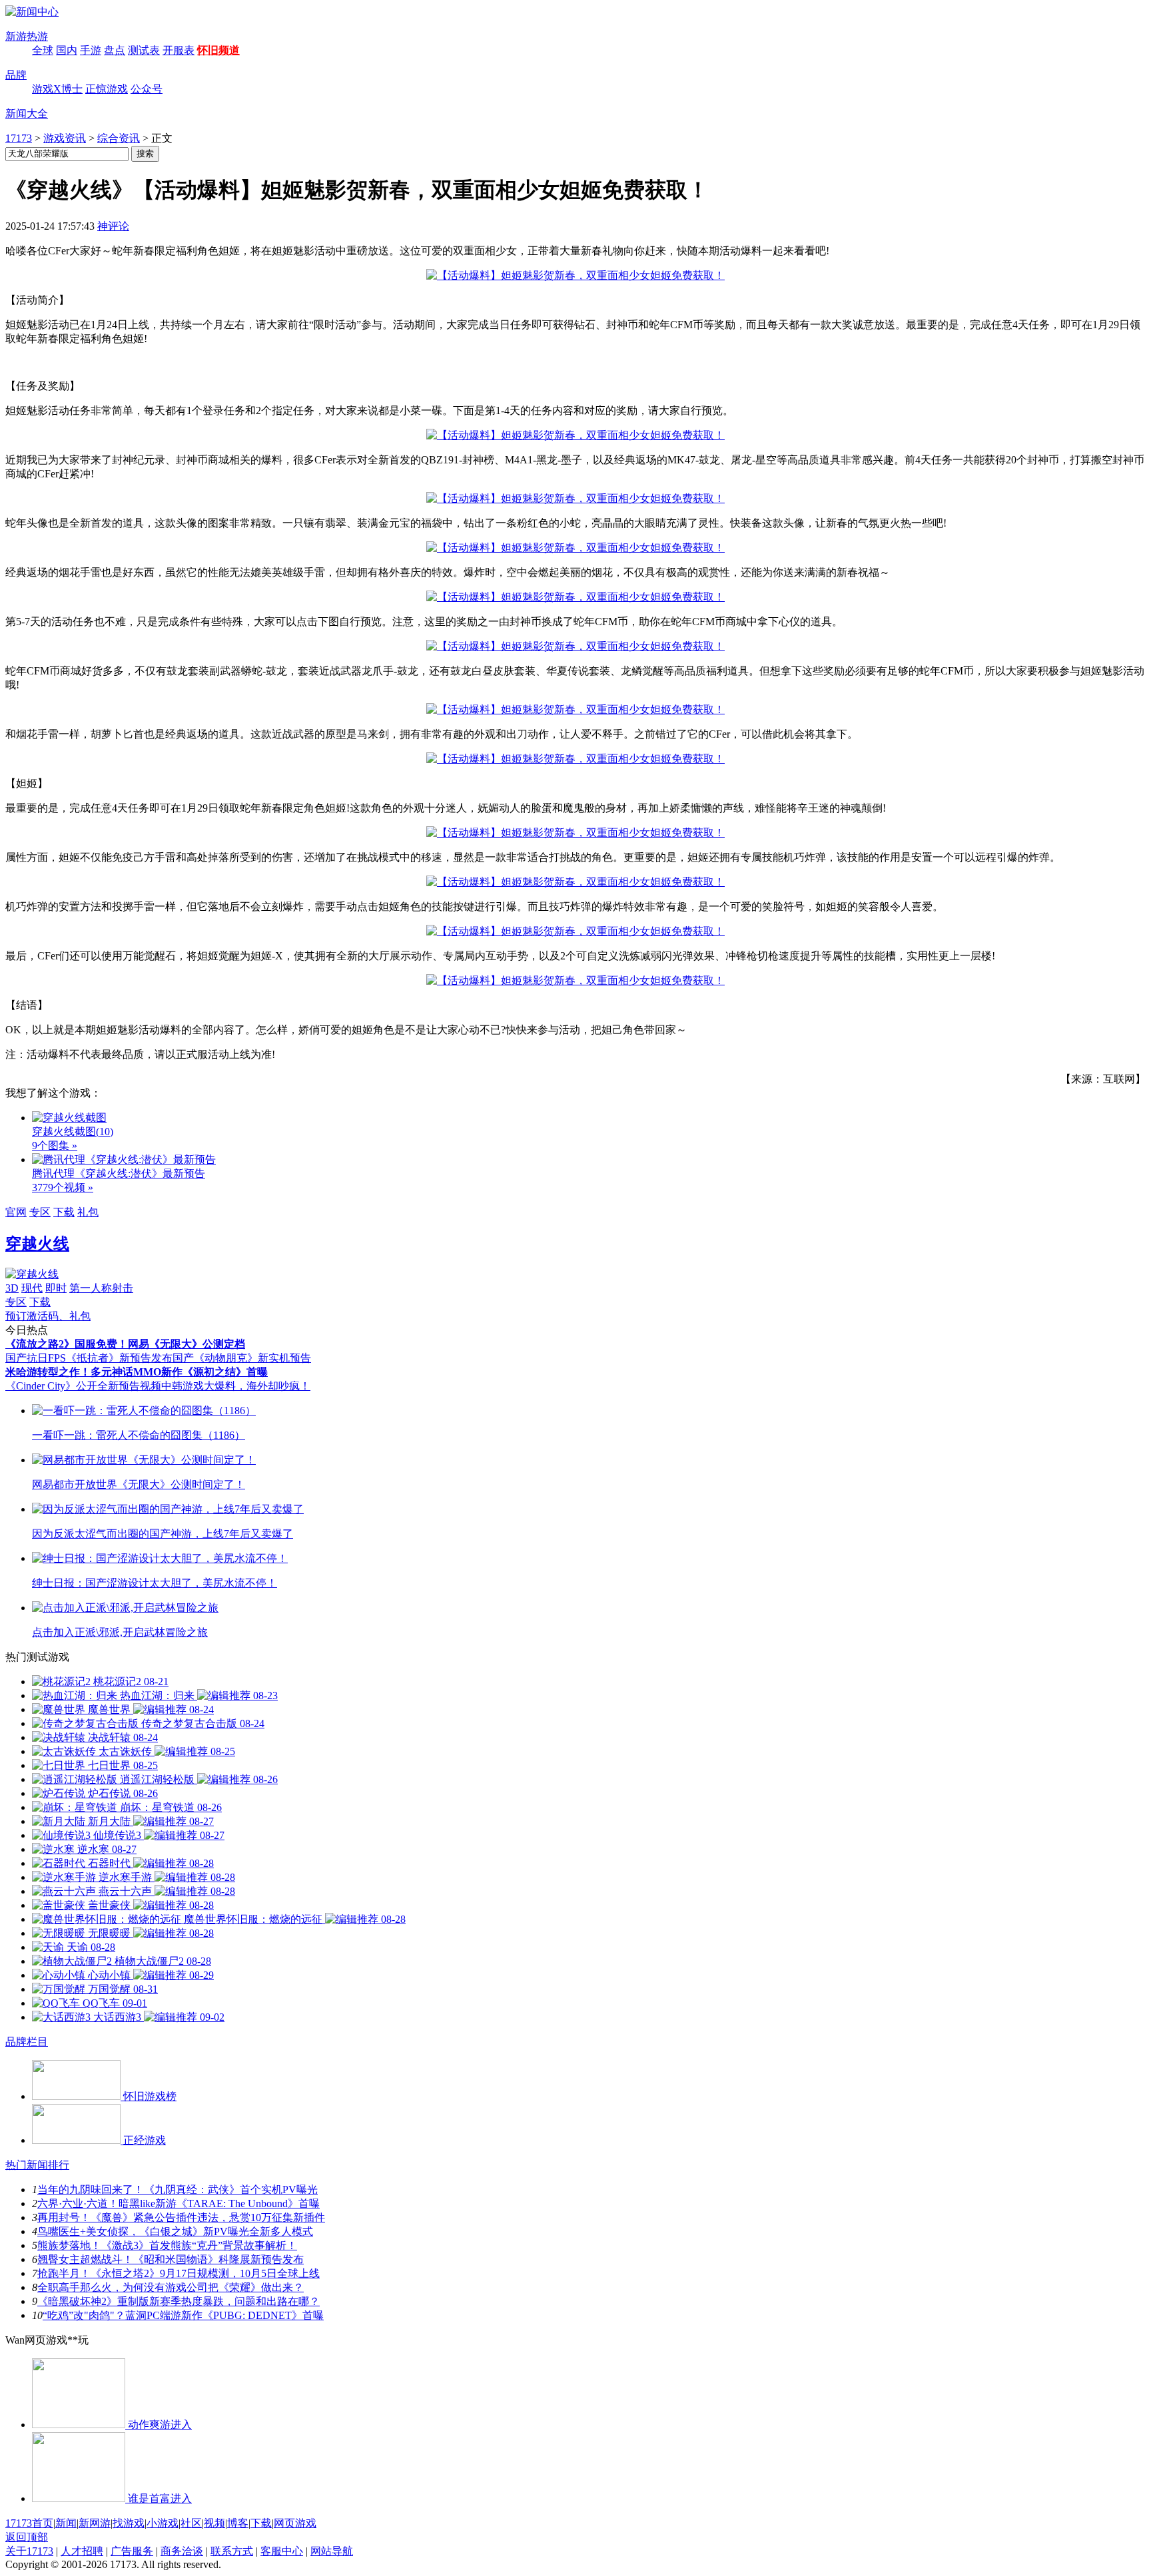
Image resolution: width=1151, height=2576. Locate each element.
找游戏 (129, 2523)
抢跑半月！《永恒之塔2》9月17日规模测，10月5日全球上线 (179, 2273)
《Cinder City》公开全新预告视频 (83, 1386)
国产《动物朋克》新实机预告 (242, 1358)
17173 (19, 138)
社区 (191, 2523)
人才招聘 (82, 2551)
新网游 (95, 2523)
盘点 (115, 50)
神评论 (113, 226)
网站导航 (332, 2551)
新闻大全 (27, 114)
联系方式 (232, 2551)
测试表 (144, 50)
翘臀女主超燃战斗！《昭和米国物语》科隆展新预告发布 (171, 2259)
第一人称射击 (101, 1288)
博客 (238, 2523)
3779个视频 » (63, 1187)
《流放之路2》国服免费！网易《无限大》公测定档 (125, 1344)
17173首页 (29, 2523)
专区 (40, 1212)
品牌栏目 (27, 2042)
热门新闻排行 (37, 2165)
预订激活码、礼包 (48, 1316)
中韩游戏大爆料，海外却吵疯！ (236, 1386)
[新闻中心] (32, 12)
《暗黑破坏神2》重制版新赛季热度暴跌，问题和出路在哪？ (179, 2301)
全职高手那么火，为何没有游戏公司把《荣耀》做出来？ (171, 2287)
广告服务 (132, 2551)
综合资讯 (119, 138)
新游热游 (27, 36)
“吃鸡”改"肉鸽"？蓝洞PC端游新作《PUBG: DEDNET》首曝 (183, 2315)
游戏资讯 (65, 138)
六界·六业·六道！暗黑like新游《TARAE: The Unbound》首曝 (179, 2203)
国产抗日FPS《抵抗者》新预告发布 (89, 1358)
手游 (91, 50)
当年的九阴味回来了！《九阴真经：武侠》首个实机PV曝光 (178, 2190)
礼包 (88, 1212)
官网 (16, 1212)
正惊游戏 (107, 89)
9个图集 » (55, 1146)
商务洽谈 (182, 2551)
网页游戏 (295, 2523)
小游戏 (163, 2523)
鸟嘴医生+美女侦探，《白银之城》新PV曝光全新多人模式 (175, 2231)
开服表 (179, 50)
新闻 (66, 2523)
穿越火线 (37, 1244)
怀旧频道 (218, 50)
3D (12, 1288)
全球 (43, 50)
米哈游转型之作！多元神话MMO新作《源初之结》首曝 (137, 1372)
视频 (214, 2523)
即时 (56, 1288)
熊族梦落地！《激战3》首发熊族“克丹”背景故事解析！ (167, 2245)
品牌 (16, 75)
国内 (67, 50)
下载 (64, 1212)
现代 (32, 1288)
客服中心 (282, 2551)
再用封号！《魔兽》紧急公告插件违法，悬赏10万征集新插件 (181, 2217)
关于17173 (29, 2551)
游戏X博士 (57, 89)
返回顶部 (27, 2537)
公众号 (147, 89)
